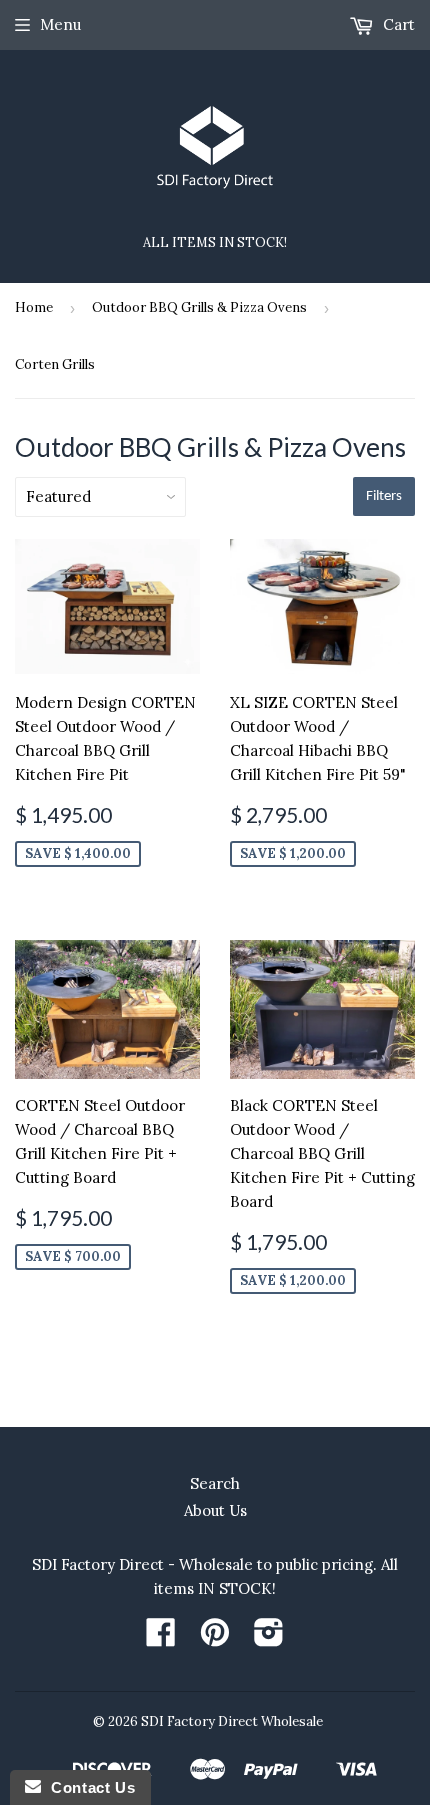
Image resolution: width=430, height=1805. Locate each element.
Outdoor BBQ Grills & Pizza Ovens (199, 307)
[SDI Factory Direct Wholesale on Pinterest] (215, 1638)
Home (34, 307)
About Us (215, 1510)
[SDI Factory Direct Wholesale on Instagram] (269, 1638)
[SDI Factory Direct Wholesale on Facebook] (161, 1638)
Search (215, 1483)
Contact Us (88, 1787)
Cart (397, 24)
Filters (384, 496)
